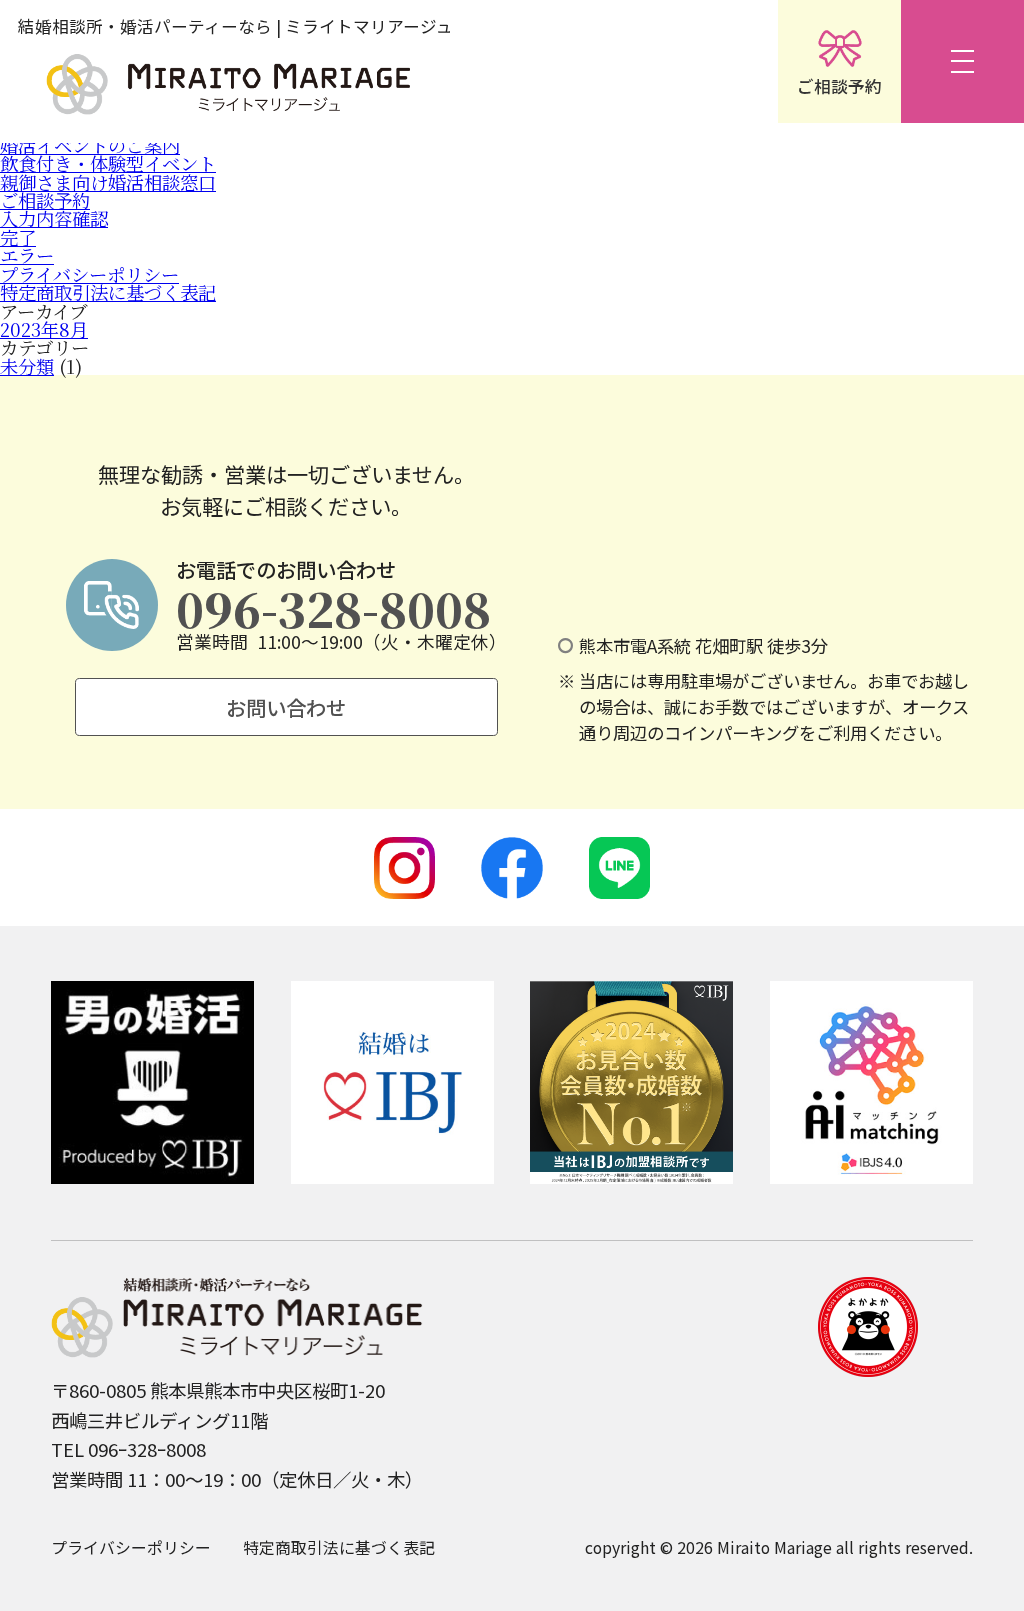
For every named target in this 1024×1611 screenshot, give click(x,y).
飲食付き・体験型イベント (108, 163)
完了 (18, 237)
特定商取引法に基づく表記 (108, 292)
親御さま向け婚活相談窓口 (108, 182)
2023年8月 (44, 329)
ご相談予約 (45, 200)
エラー (27, 255)
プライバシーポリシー (89, 274)
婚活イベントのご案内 (90, 145)
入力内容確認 (54, 218)
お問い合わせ (286, 707)
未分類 (27, 366)
